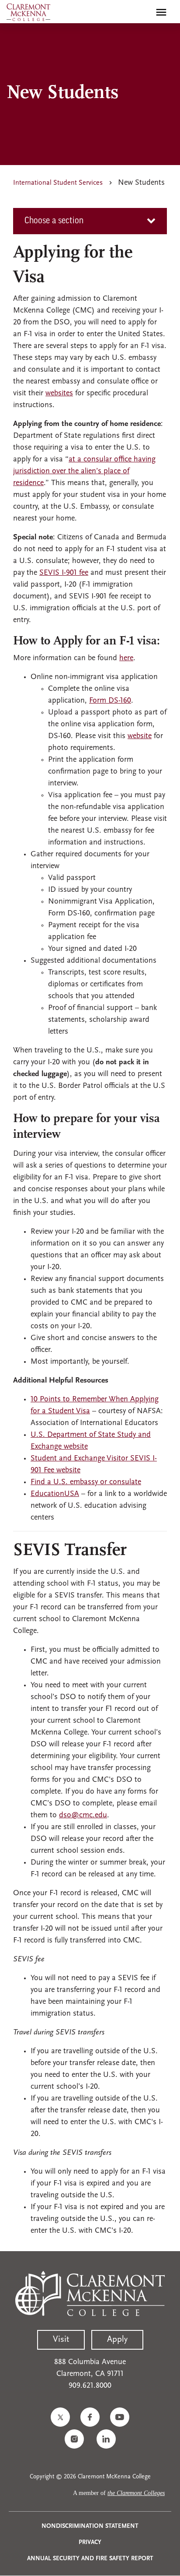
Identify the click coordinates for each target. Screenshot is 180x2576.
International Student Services (58, 183)
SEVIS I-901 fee (64, 573)
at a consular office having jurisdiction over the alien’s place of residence (84, 472)
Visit (61, 2340)
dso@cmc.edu (83, 1816)
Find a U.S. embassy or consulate (86, 1482)
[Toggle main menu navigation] (161, 12)
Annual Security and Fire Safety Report (90, 2559)
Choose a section (54, 221)
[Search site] (142, 12)
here (126, 658)
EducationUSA (55, 1494)
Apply (117, 2340)
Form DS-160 (110, 701)
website (140, 736)
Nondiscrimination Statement (90, 2526)
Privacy (90, 2543)
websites (59, 394)
